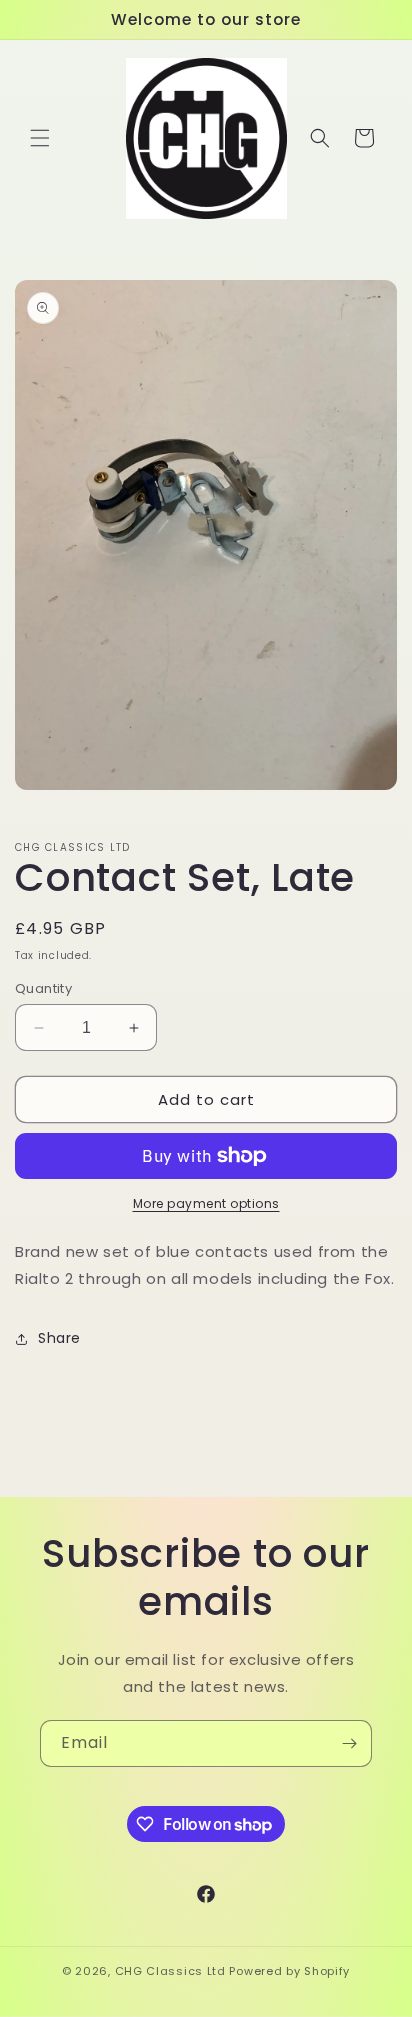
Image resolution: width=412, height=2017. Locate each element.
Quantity (43, 988)
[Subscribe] (349, 1743)
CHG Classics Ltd (170, 1971)
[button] (40, 138)
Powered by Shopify (289, 1971)
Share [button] (59, 1338)
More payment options (206, 1203)
